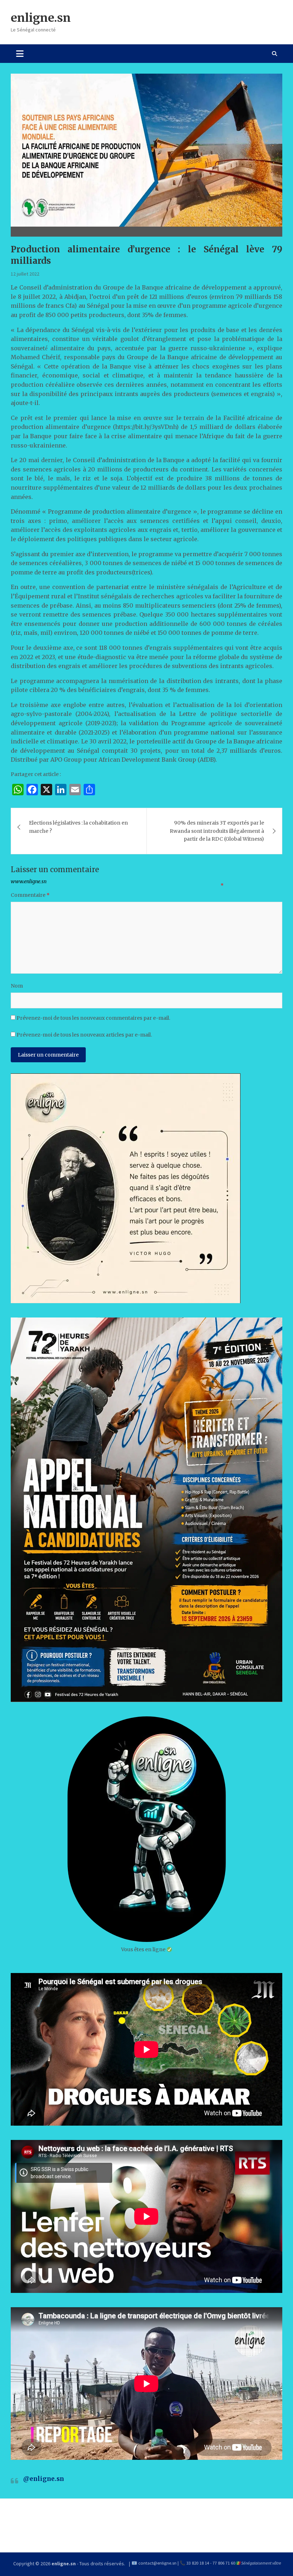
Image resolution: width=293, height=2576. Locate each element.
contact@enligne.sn (157, 2563)
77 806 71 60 (224, 2563)
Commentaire (30, 895)
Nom (17, 986)
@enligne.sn (44, 2479)
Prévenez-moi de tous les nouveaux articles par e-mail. (84, 1035)
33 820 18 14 (198, 2563)
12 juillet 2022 (25, 274)
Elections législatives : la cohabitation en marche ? (78, 827)
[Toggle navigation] (20, 54)
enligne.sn (41, 18)
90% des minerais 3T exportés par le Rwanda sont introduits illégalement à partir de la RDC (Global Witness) (217, 831)
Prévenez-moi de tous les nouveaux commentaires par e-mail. (93, 1018)
